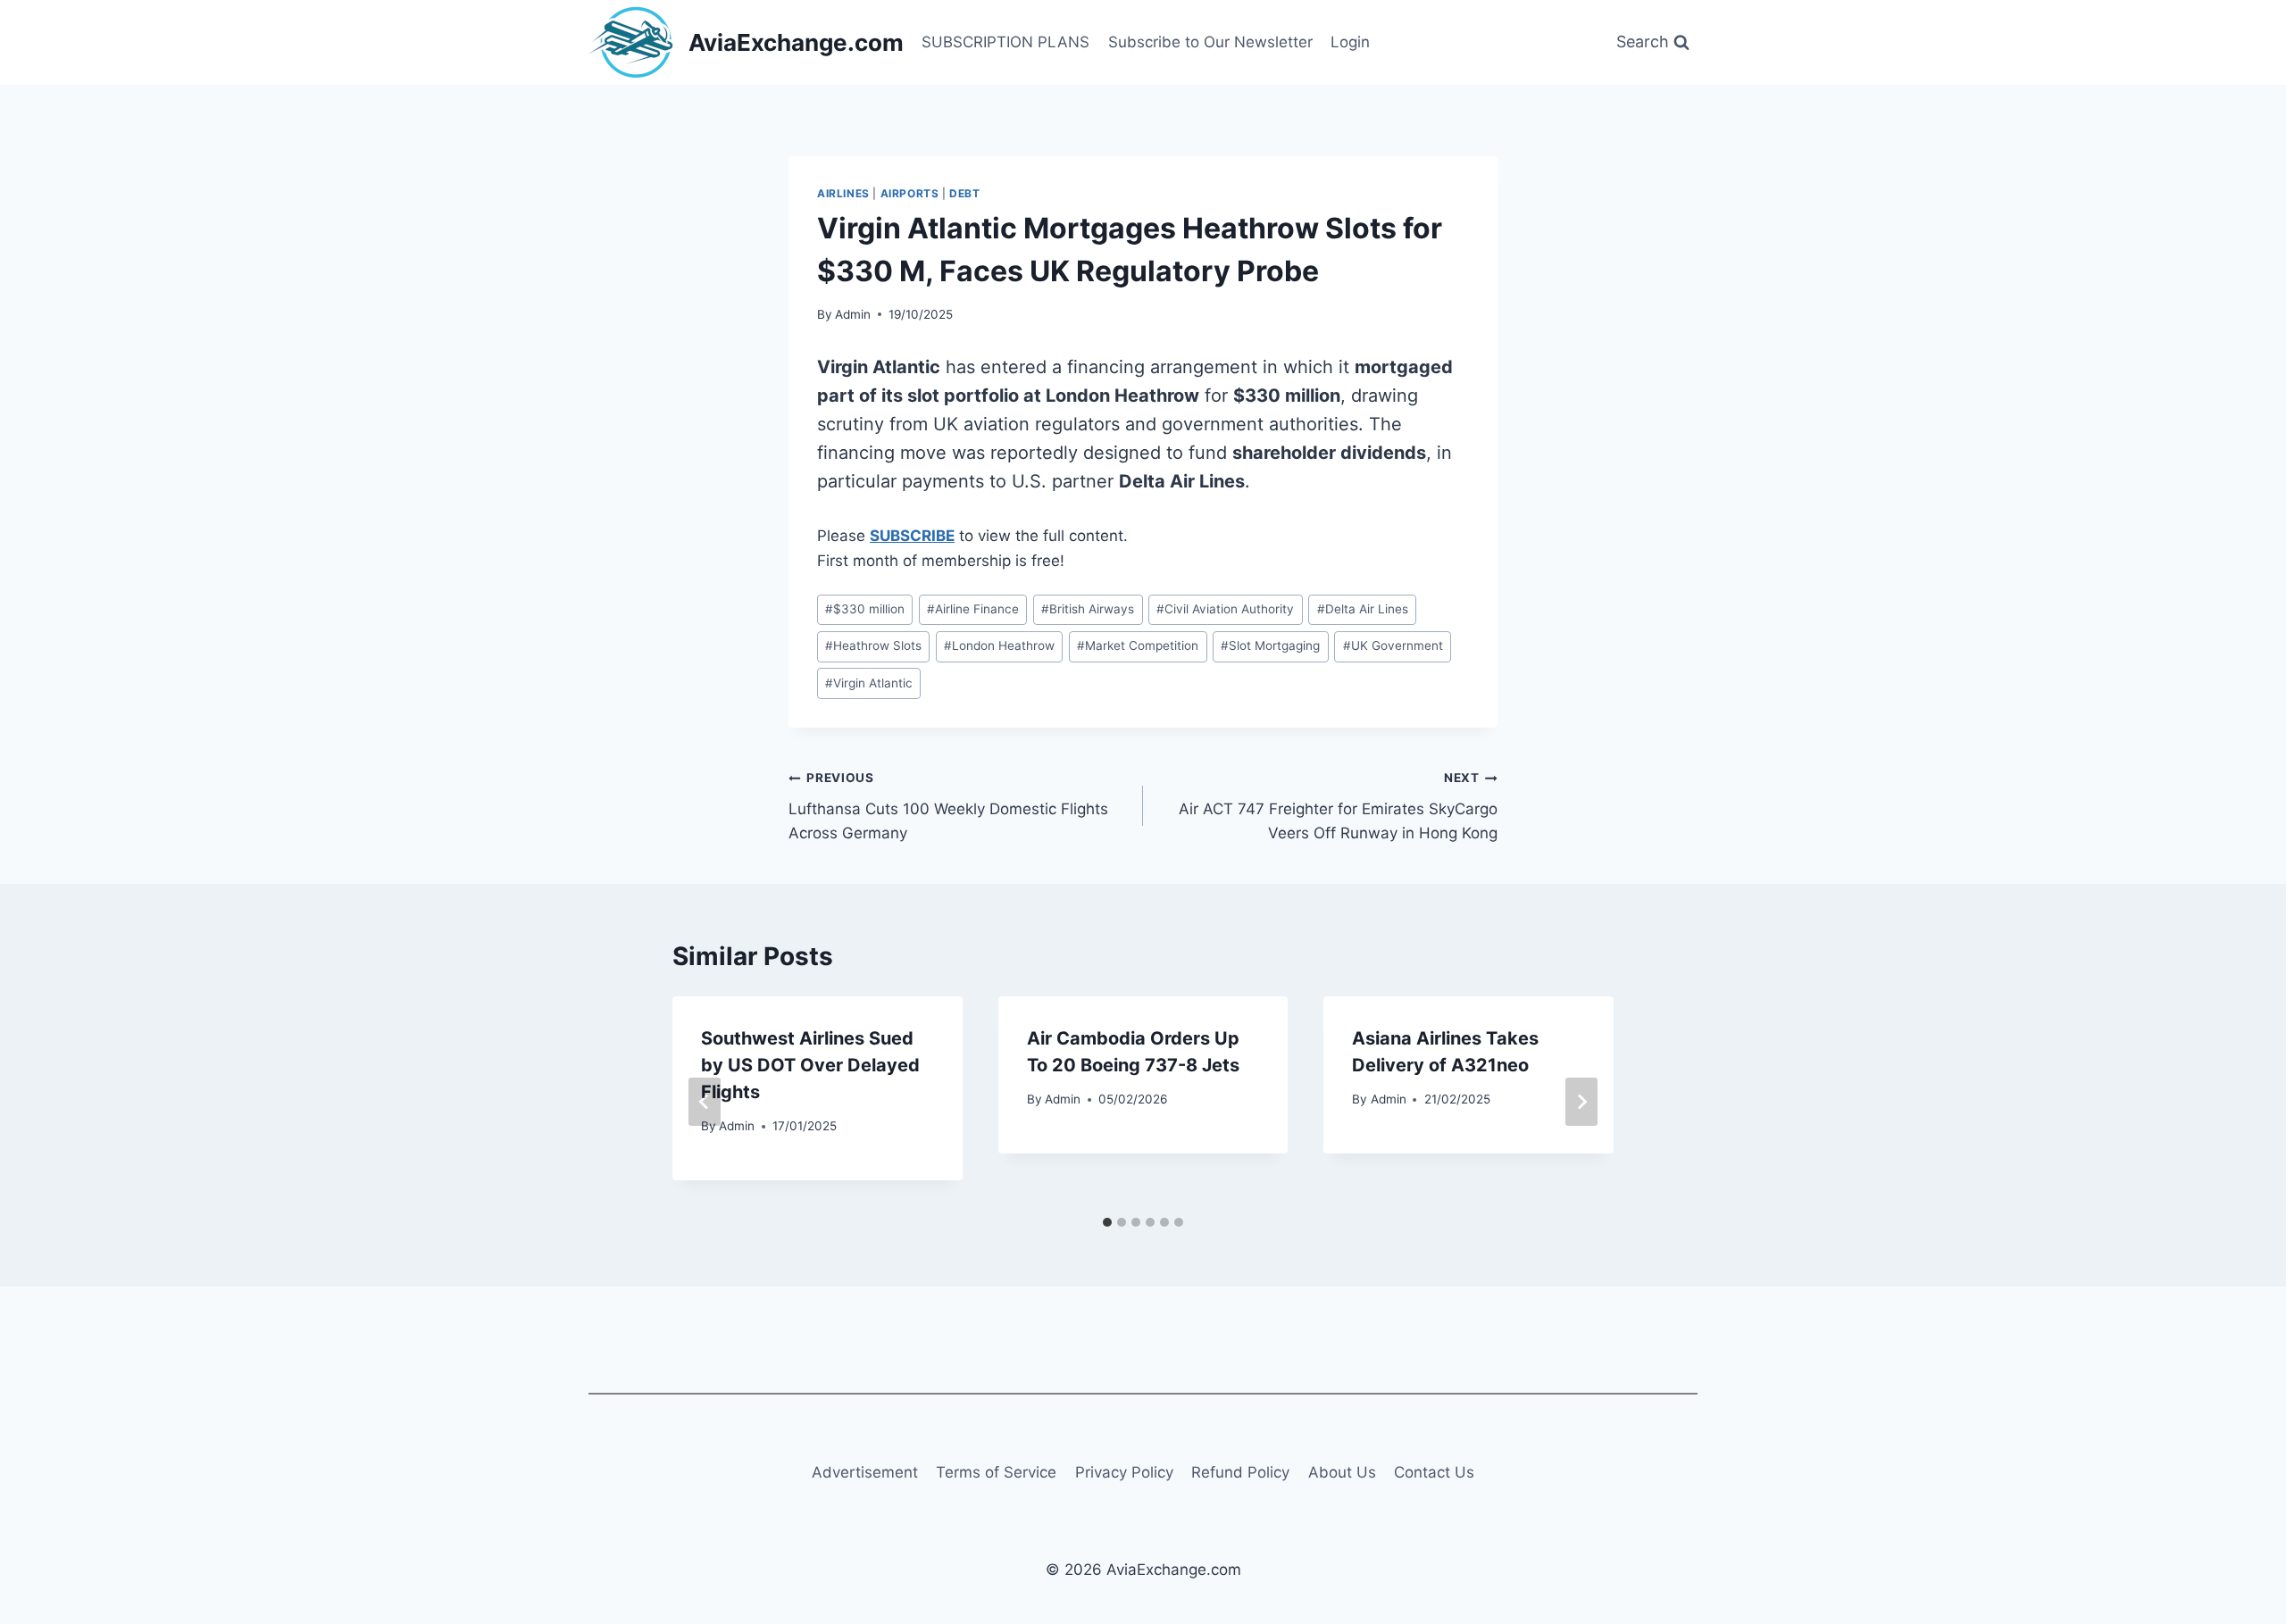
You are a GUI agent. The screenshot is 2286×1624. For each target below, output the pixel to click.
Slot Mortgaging (1270, 645)
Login (1350, 42)
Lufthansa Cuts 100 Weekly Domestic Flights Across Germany (948, 806)
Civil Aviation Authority (1225, 609)
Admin (853, 314)
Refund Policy (1240, 1472)
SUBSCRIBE (912, 536)
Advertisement (865, 1472)
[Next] (1581, 1102)
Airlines (843, 193)
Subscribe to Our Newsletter (1210, 42)
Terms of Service (996, 1472)
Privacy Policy (1124, 1472)
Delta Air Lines (1363, 609)
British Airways (1088, 609)
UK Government (1393, 645)
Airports (910, 193)
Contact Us (1434, 1472)
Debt (964, 193)
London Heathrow (999, 645)
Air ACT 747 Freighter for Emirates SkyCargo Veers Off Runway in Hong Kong (1338, 806)
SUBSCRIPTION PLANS (1005, 42)
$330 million (865, 609)
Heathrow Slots (873, 645)
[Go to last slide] (705, 1102)
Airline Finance (973, 609)
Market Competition (1138, 645)
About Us (1342, 1472)
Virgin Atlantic (869, 683)
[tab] (1107, 1222)
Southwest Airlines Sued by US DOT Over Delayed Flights (810, 1065)
